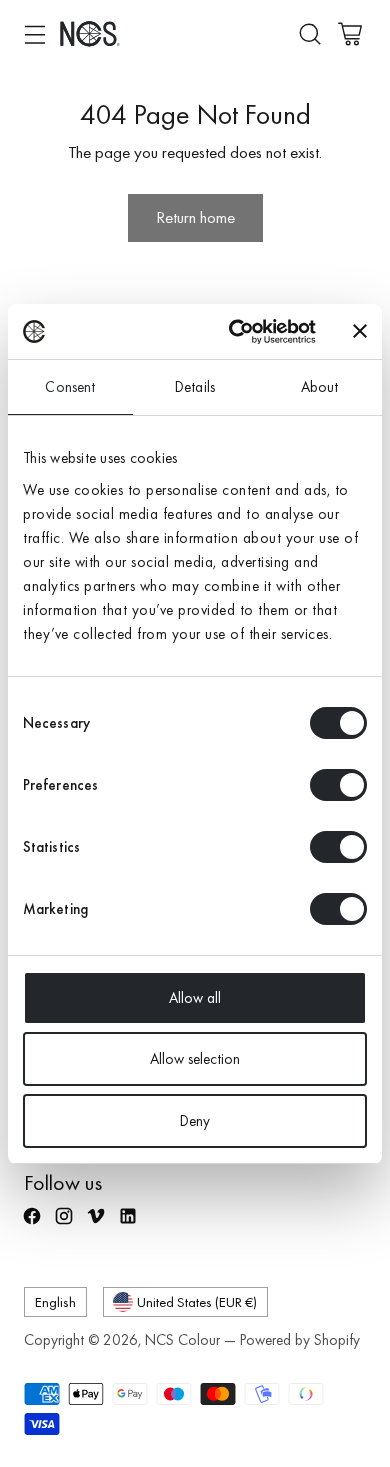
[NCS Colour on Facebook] (34, 1225)
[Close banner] (360, 331)
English (55, 1301)
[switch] (338, 785)
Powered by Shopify (300, 1340)
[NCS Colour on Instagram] (66, 1225)
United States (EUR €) (197, 1301)
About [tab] (320, 387)
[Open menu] (34, 33)
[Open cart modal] (349, 33)
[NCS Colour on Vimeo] (98, 1225)
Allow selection (195, 1059)
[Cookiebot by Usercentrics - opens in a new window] (236, 332)
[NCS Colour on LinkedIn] (130, 1225)
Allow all (195, 998)
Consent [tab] (70, 387)
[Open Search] (309, 33)
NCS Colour (182, 1340)
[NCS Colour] (90, 33)
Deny (195, 1121)
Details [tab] (195, 387)
